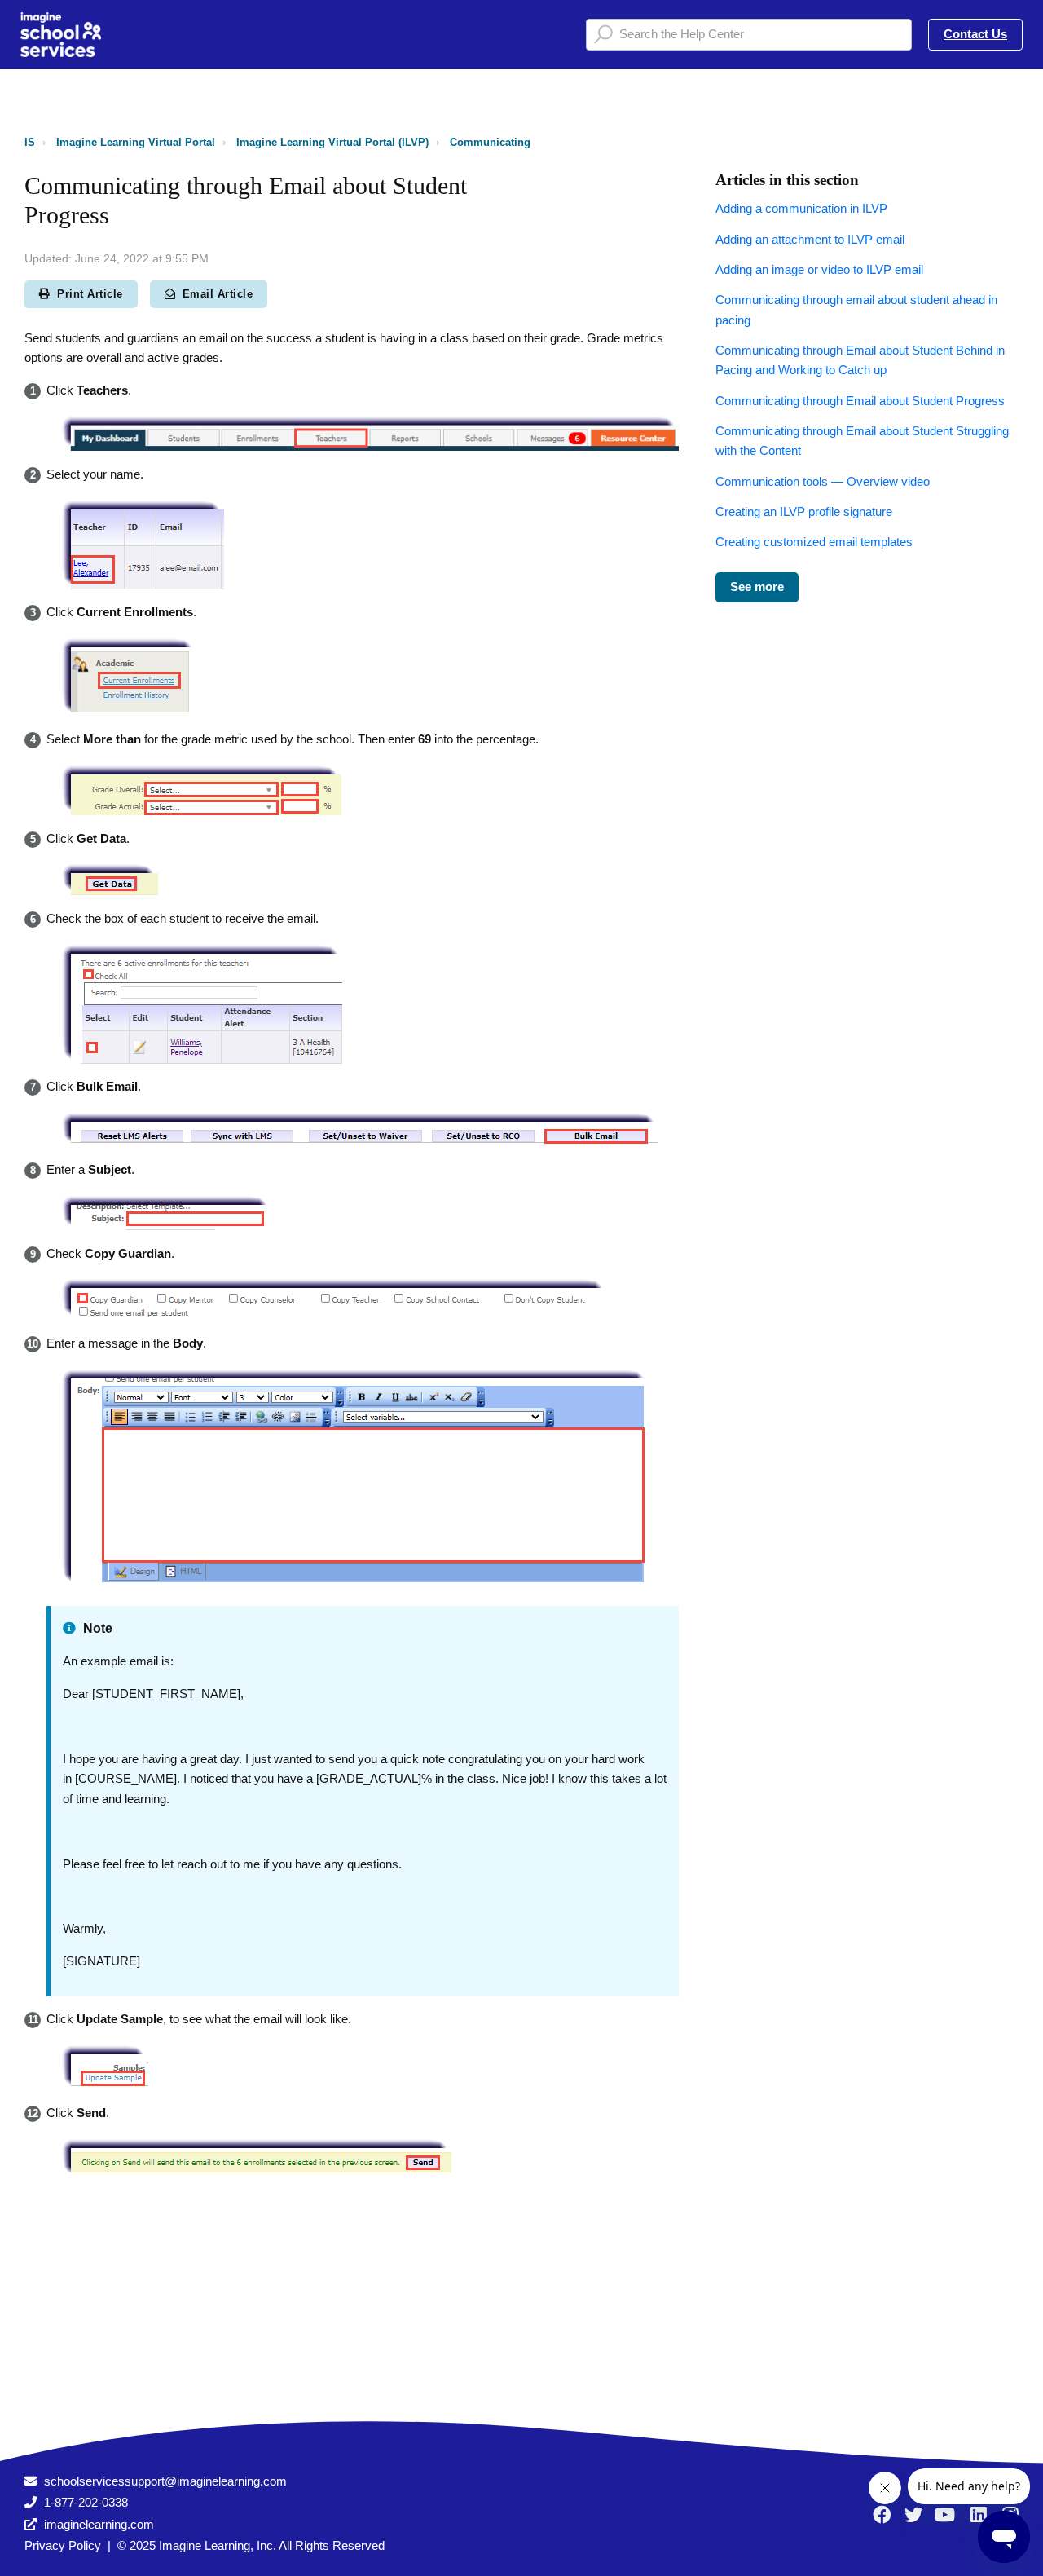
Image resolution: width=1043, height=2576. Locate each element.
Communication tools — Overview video (823, 481)
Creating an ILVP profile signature (804, 512)
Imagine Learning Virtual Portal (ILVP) (332, 142)
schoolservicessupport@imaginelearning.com (165, 2481)
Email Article (218, 294)
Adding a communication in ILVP (801, 208)
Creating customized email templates (814, 542)
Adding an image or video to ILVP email (819, 269)
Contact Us (975, 34)
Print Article (90, 294)
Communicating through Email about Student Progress (860, 401)
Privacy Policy (63, 2545)
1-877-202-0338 (86, 2502)
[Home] (61, 35)
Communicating (490, 142)
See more (757, 587)
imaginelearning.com (99, 2524)
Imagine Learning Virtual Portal (136, 142)
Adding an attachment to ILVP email (810, 239)
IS (30, 142)
